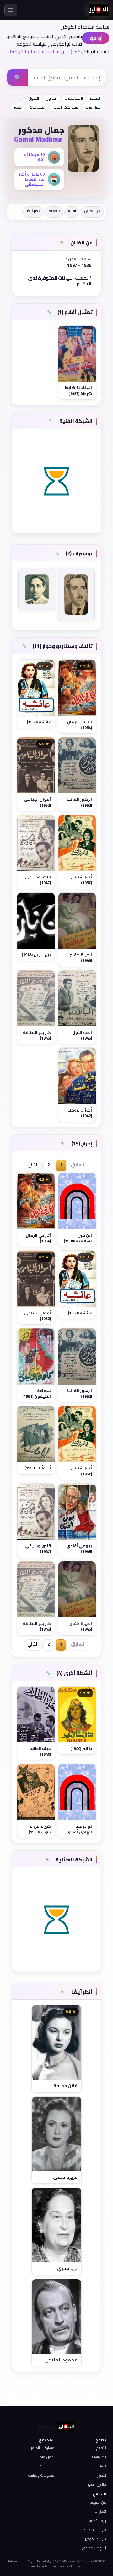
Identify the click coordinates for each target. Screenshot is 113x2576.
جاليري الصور (97, 2484)
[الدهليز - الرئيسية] (99, 10)
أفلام (72, 211)
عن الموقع (98, 2502)
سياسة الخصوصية (93, 2530)
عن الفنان (92, 211)
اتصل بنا (100, 2511)
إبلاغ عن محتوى (94, 2548)
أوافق (96, 38)
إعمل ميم (47, 2457)
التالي (33, 1165)
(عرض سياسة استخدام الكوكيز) (41, 51)
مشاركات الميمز (66, 107)
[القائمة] (11, 10)
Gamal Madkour (38, 139)
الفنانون (52, 98)
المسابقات (37, 107)
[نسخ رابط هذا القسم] (62, 243)
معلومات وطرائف (41, 2475)
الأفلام (95, 98)
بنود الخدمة (98, 2520)
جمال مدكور (41, 130)
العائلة (54, 211)
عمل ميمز (93, 107)
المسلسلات (74, 98)
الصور (18, 107)
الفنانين (101, 2466)
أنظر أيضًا (33, 211)
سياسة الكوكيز (96, 2539)
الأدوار (34, 98)
